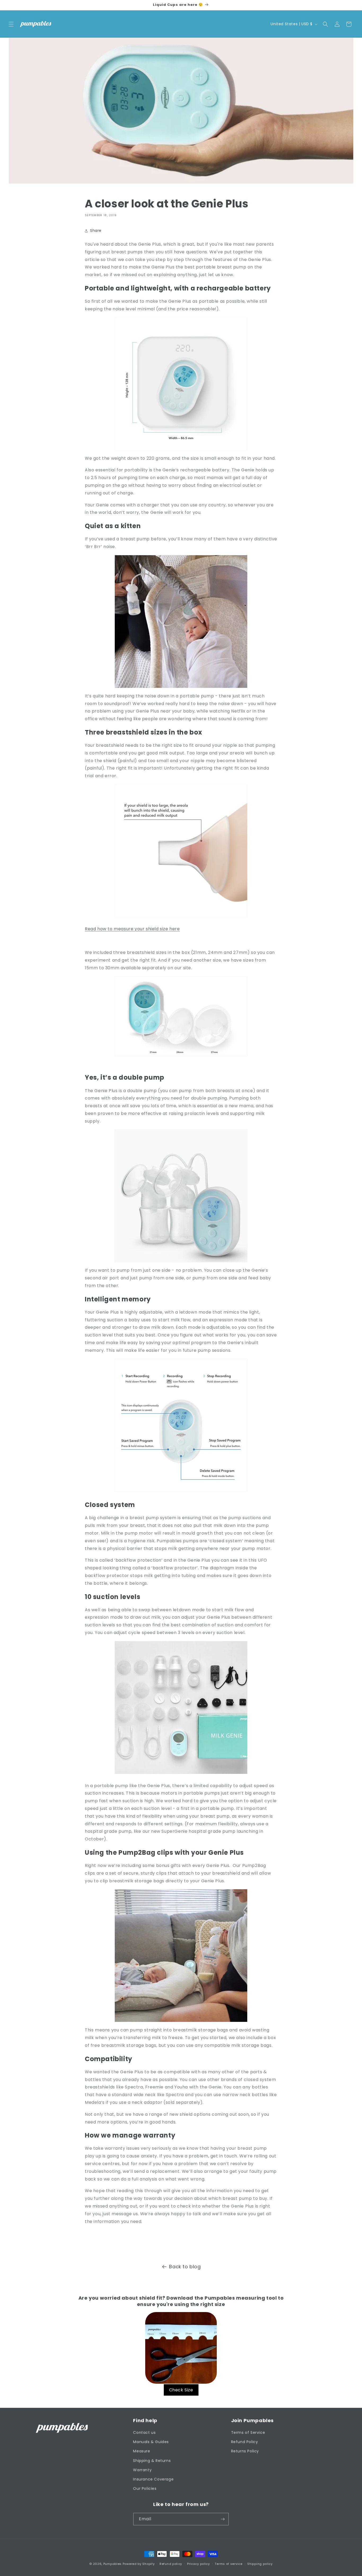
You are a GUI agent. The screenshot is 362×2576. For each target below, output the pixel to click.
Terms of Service (248, 2432)
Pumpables (112, 2564)
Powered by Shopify (139, 2564)
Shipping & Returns (152, 2461)
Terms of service (228, 2564)
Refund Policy (245, 2442)
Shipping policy (260, 2564)
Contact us (144, 2432)
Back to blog (185, 2267)
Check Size (181, 2390)
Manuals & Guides (151, 2442)
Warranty (142, 2470)
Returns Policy (245, 2451)
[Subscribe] (223, 2519)
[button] (11, 24)
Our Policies (145, 2488)
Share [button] (96, 231)
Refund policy (171, 2564)
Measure (142, 2451)
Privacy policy (198, 2564)
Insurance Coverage (153, 2479)
